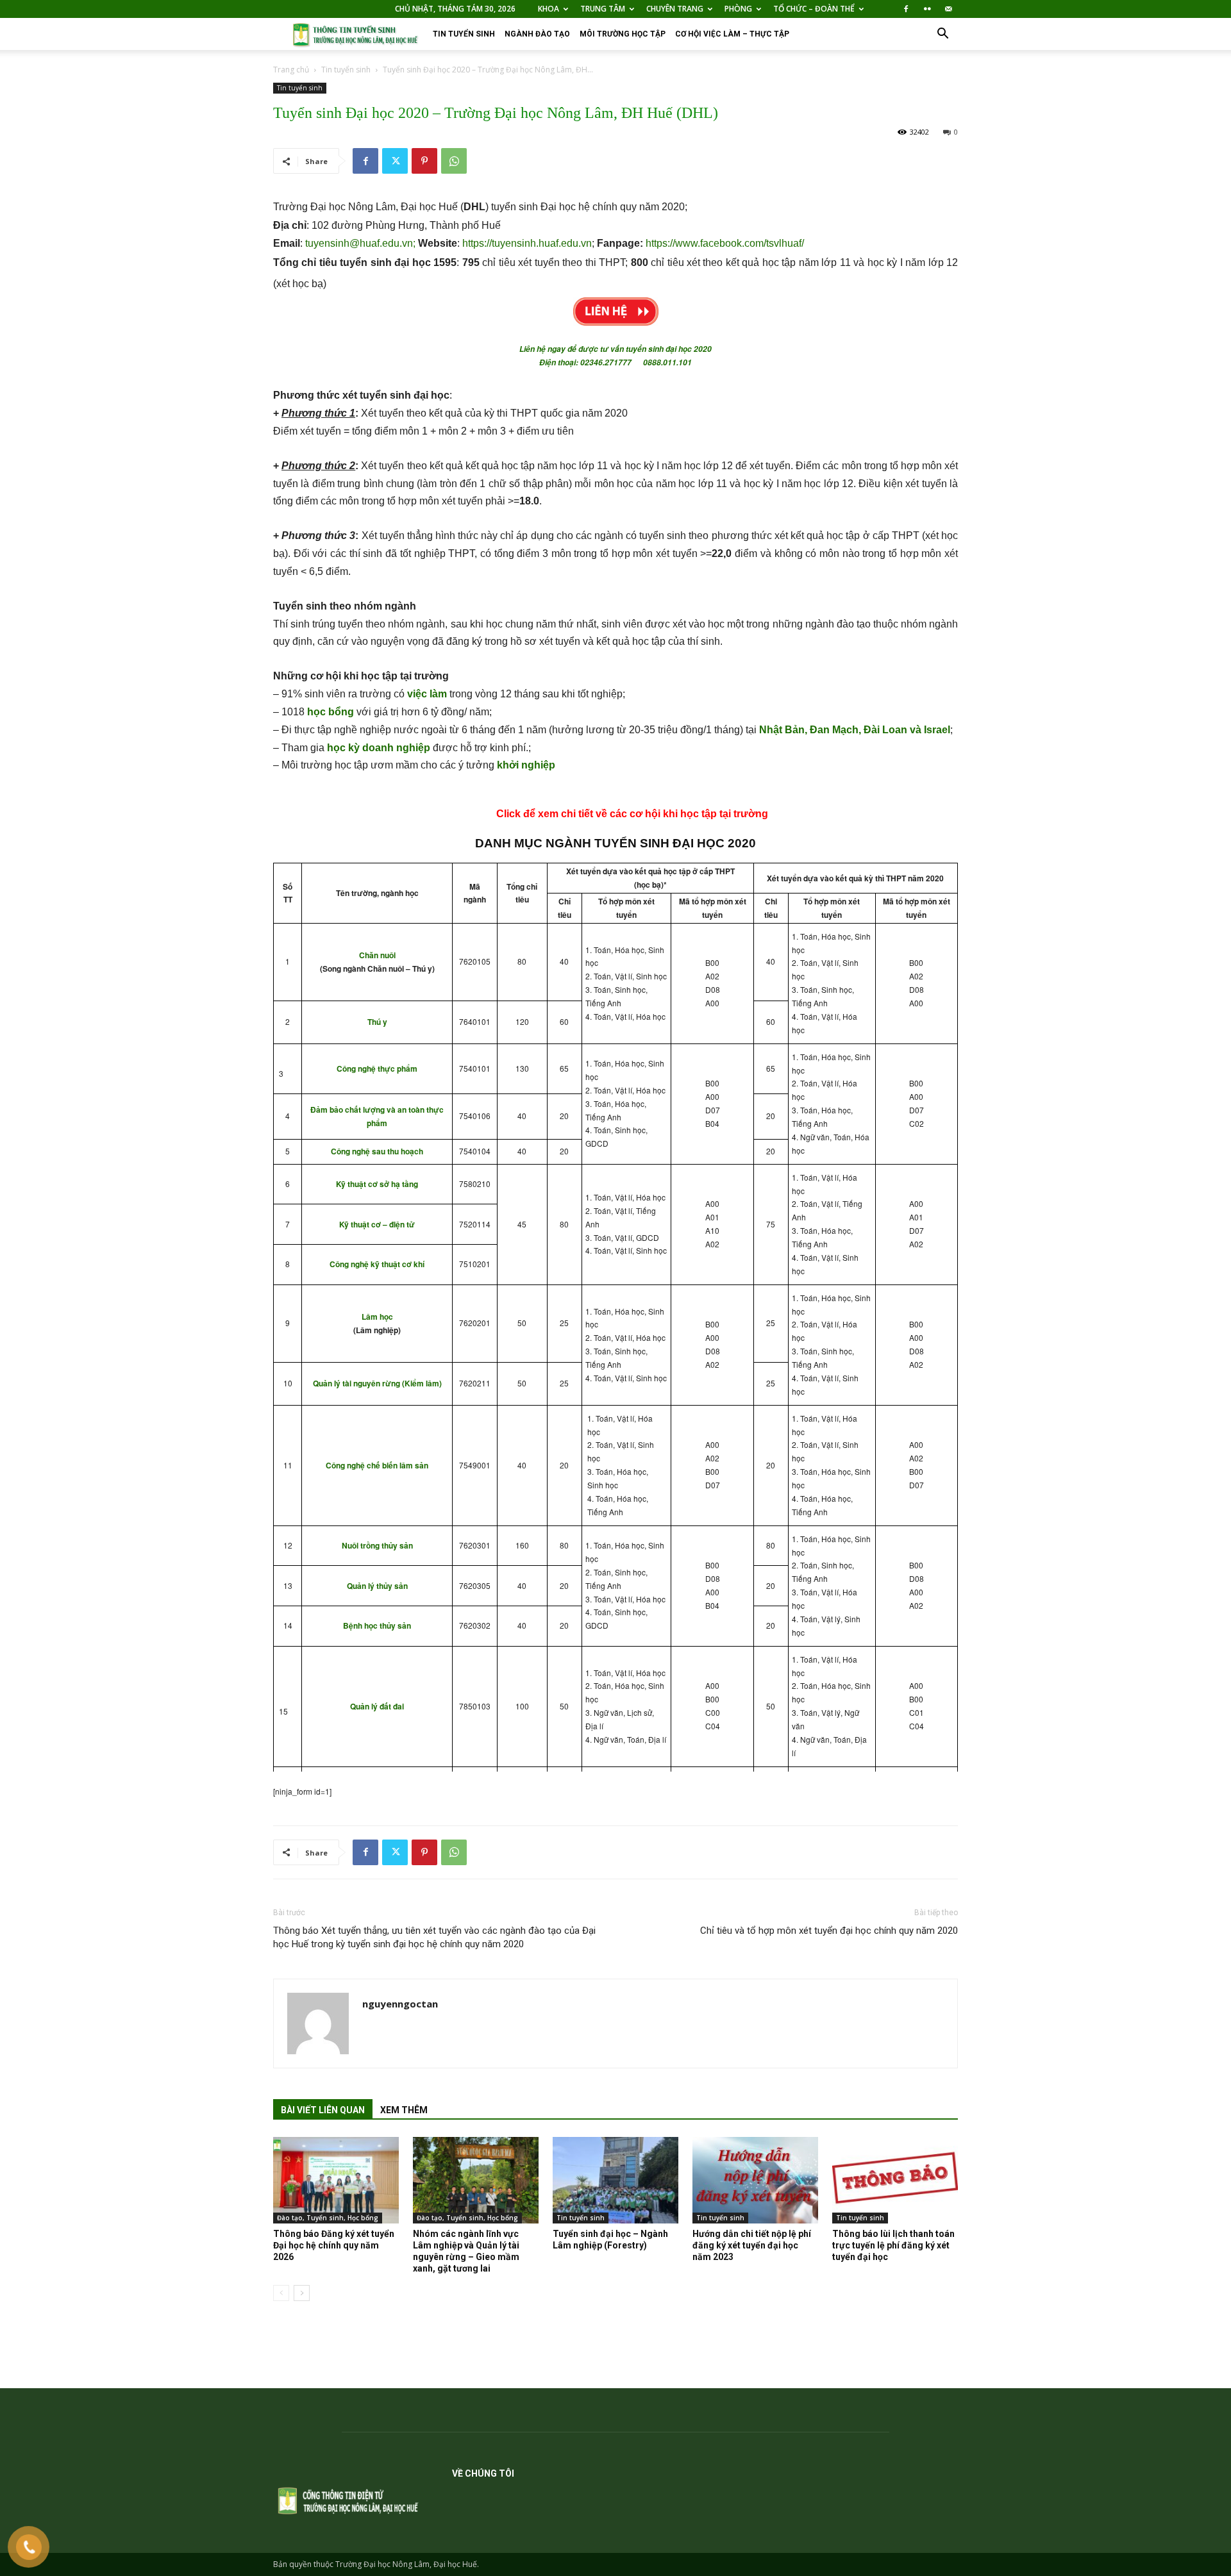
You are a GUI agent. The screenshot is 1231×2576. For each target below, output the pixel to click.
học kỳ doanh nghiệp (379, 748)
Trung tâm (603, 9)
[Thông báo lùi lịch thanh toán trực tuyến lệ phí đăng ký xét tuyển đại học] (895, 2180)
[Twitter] (395, 161)
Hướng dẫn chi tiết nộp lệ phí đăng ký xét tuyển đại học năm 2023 (752, 2245)
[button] (942, 35)
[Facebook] (906, 9)
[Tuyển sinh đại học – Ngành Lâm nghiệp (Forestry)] (615, 2180)
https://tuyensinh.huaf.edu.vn (527, 243)
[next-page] (302, 2293)
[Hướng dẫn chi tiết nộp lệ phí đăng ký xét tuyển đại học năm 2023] (755, 2180)
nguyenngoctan (400, 2004)
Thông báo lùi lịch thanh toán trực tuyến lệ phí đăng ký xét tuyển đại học (893, 2245)
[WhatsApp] (454, 161)
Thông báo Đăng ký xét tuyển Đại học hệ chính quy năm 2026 (334, 2245)
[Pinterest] (424, 161)
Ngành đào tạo (537, 34)
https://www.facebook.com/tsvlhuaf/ (725, 243)
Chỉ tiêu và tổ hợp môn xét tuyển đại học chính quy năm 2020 (829, 1931)
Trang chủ (291, 70)
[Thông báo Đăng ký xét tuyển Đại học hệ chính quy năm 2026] (336, 2180)
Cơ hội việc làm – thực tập (732, 34)
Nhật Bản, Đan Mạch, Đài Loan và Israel (855, 730)
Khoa (549, 9)
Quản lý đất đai (377, 1706)
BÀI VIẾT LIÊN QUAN (323, 2110)
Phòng (738, 9)
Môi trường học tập (623, 34)
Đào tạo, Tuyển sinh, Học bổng (328, 2218)
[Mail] (948, 9)
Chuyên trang (675, 9)
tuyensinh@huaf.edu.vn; (362, 243)
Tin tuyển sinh (464, 34)
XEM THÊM (404, 2110)
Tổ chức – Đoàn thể (814, 9)
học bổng (331, 712)
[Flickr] (927, 9)
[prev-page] (281, 2293)
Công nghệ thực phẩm (377, 1068)
